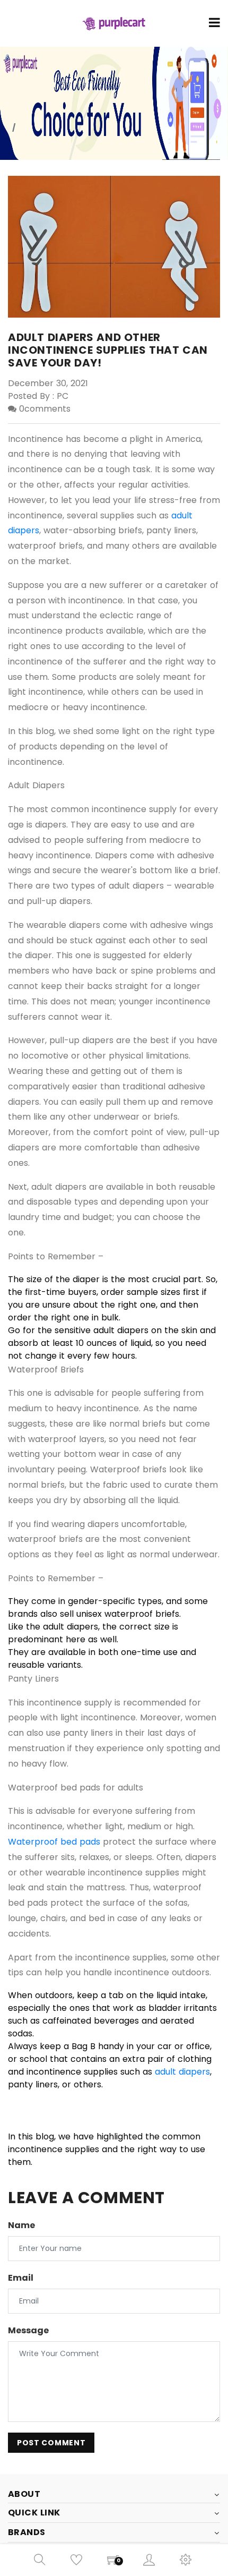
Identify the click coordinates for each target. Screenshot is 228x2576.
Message (28, 2330)
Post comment (51, 2443)
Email (21, 2278)
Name (21, 2225)
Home (209, 120)
